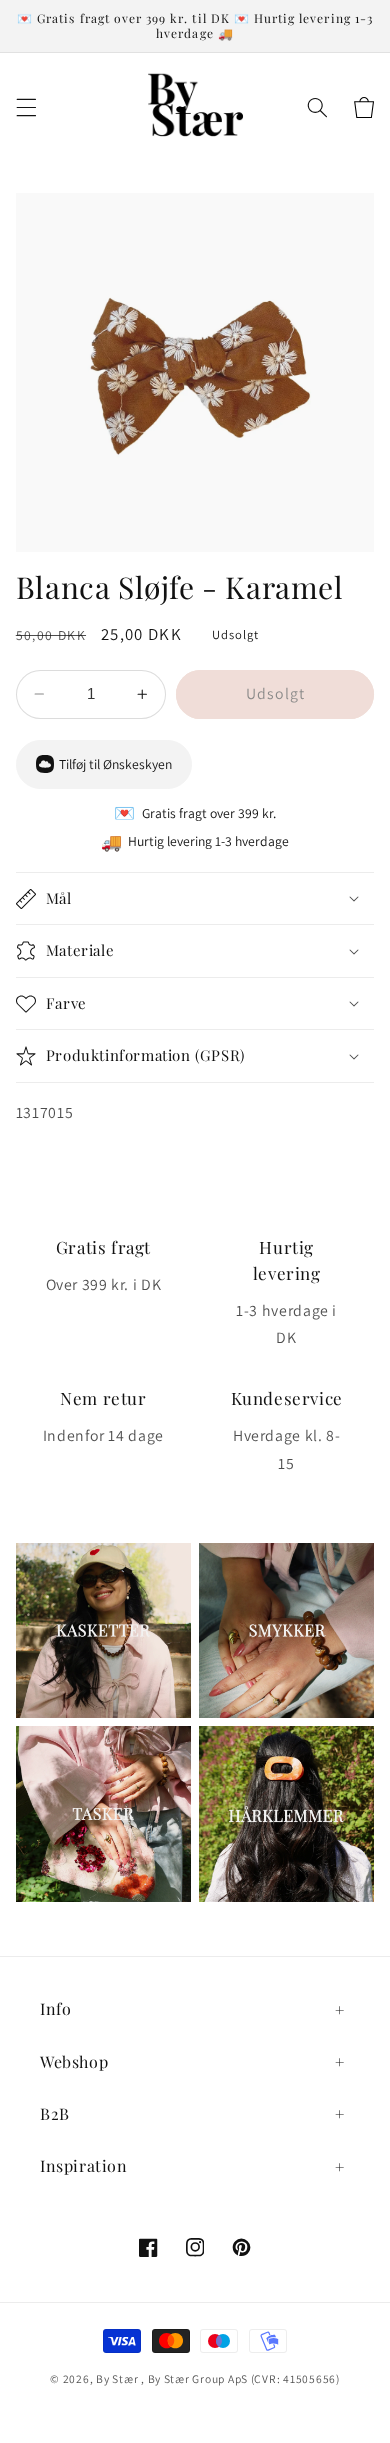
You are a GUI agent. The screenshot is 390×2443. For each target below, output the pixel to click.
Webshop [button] (74, 2061)
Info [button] (55, 2008)
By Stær (117, 2378)
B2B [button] (55, 2113)
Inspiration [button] (84, 2165)
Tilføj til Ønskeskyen (115, 764)
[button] (26, 107)
